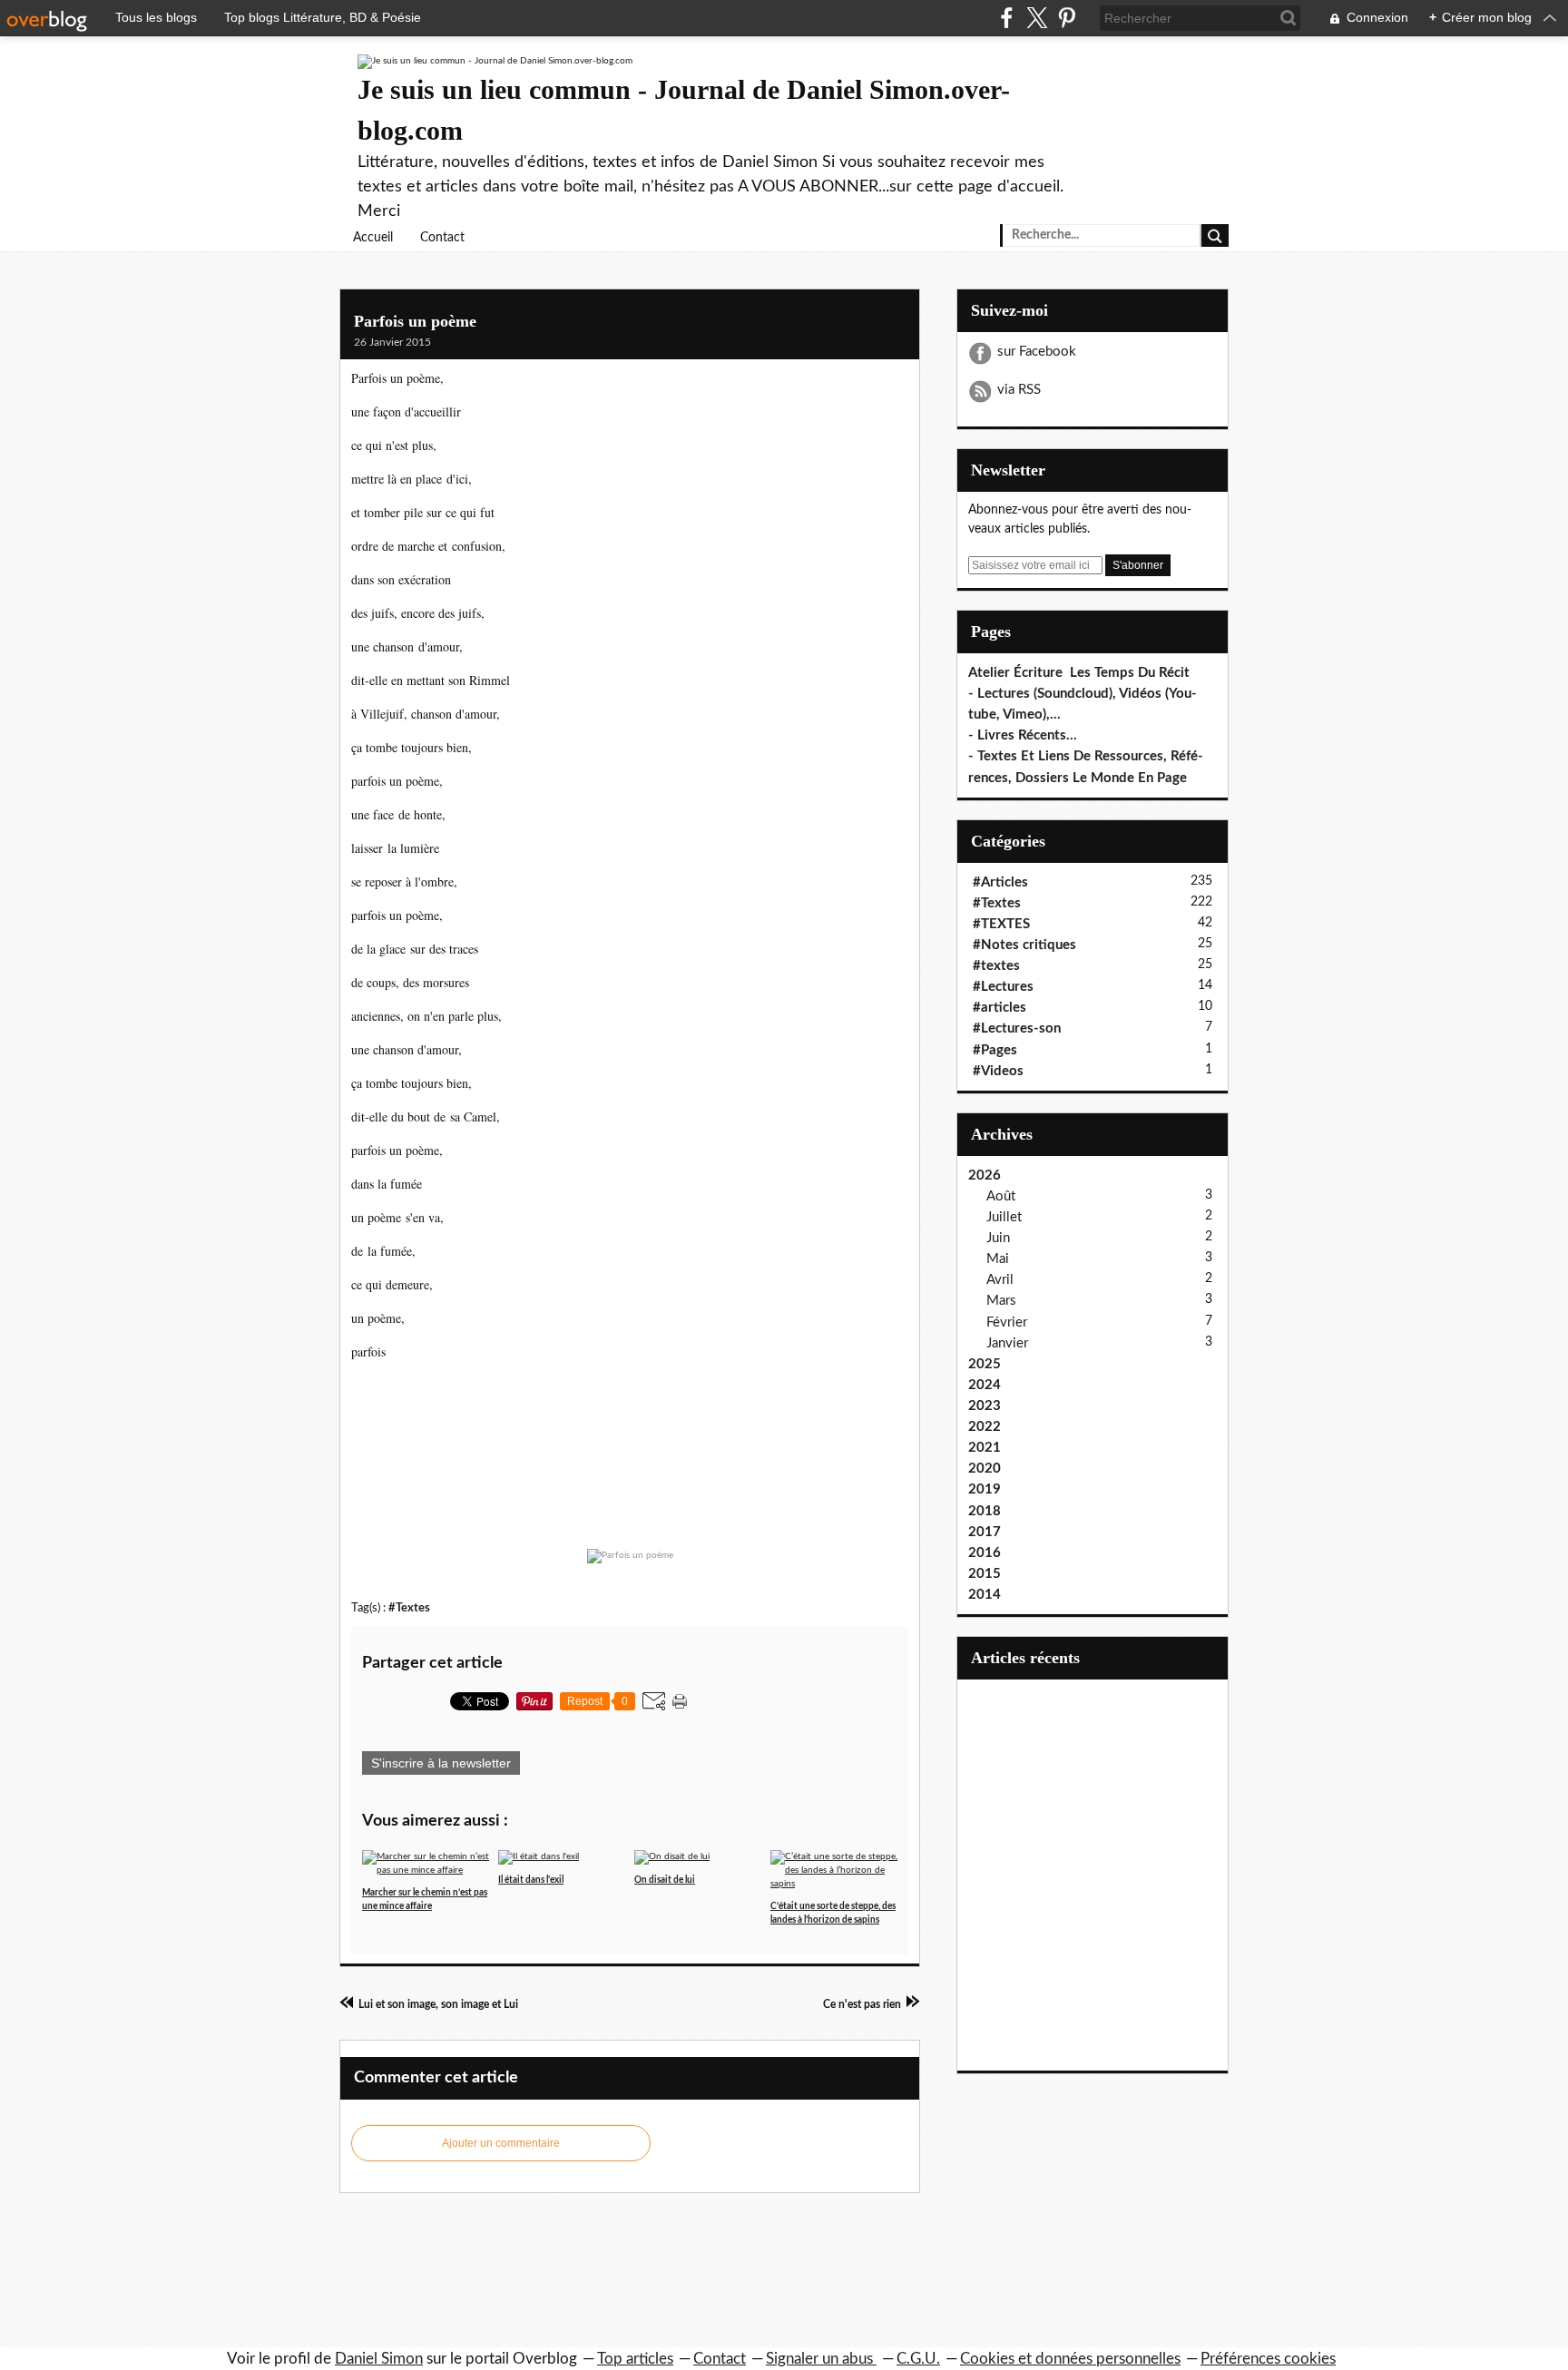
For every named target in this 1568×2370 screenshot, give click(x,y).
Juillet (1004, 1217)
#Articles (1000, 882)
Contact (442, 238)
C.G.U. (918, 2359)
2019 (985, 1489)
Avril (1000, 1280)
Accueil (373, 238)
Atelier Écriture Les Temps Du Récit (1079, 673)
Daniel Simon (379, 2359)
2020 (985, 1469)
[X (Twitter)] (1037, 18)
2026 (985, 1175)
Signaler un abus (821, 2359)
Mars (1001, 1301)
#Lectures (1003, 987)
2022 (985, 1427)
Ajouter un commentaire (501, 2143)
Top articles (635, 2359)
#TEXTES (1001, 924)
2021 (985, 1448)
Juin (998, 1238)
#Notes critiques (1024, 945)
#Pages (995, 1050)
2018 (985, 1511)
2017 (985, 1532)
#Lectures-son (1017, 1028)
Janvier (1007, 1343)
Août (1001, 1196)
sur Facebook (1037, 352)
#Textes (409, 1608)
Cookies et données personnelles (1070, 2359)
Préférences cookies (1268, 2359)
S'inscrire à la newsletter (441, 1763)
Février (1007, 1322)
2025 (985, 1364)
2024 (985, 1385)
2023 (985, 1406)
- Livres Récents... (1023, 735)
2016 (985, 1553)
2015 (985, 1574)
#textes (996, 966)
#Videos (998, 1071)
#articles (1000, 1008)
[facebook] (1007, 18)
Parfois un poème (415, 321)
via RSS (1019, 390)
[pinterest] (1067, 18)
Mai (998, 1259)
